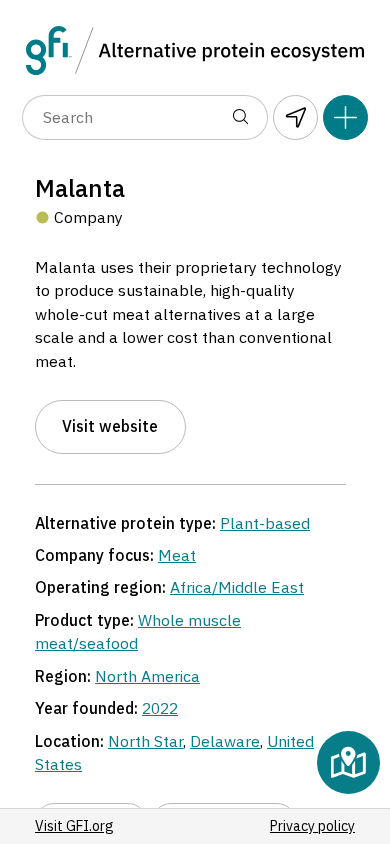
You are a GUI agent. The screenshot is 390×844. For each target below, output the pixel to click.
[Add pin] (345, 117)
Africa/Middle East (237, 587)
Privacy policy (312, 826)
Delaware (225, 741)
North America (147, 676)
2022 (160, 708)
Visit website (110, 426)
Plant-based (265, 523)
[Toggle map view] (348, 762)
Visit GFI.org (74, 826)
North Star (145, 741)
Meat (177, 555)
